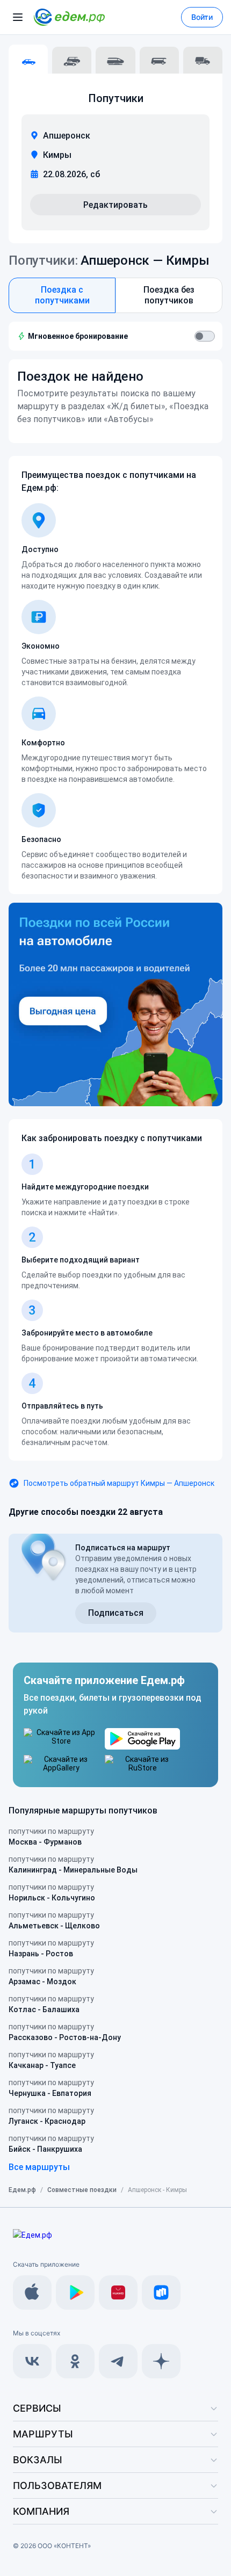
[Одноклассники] (75, 2361)
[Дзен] (161, 2361)
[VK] (32, 2361)
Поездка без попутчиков (169, 295)
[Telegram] (118, 2361)
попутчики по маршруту (51, 1837)
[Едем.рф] (69, 17)
